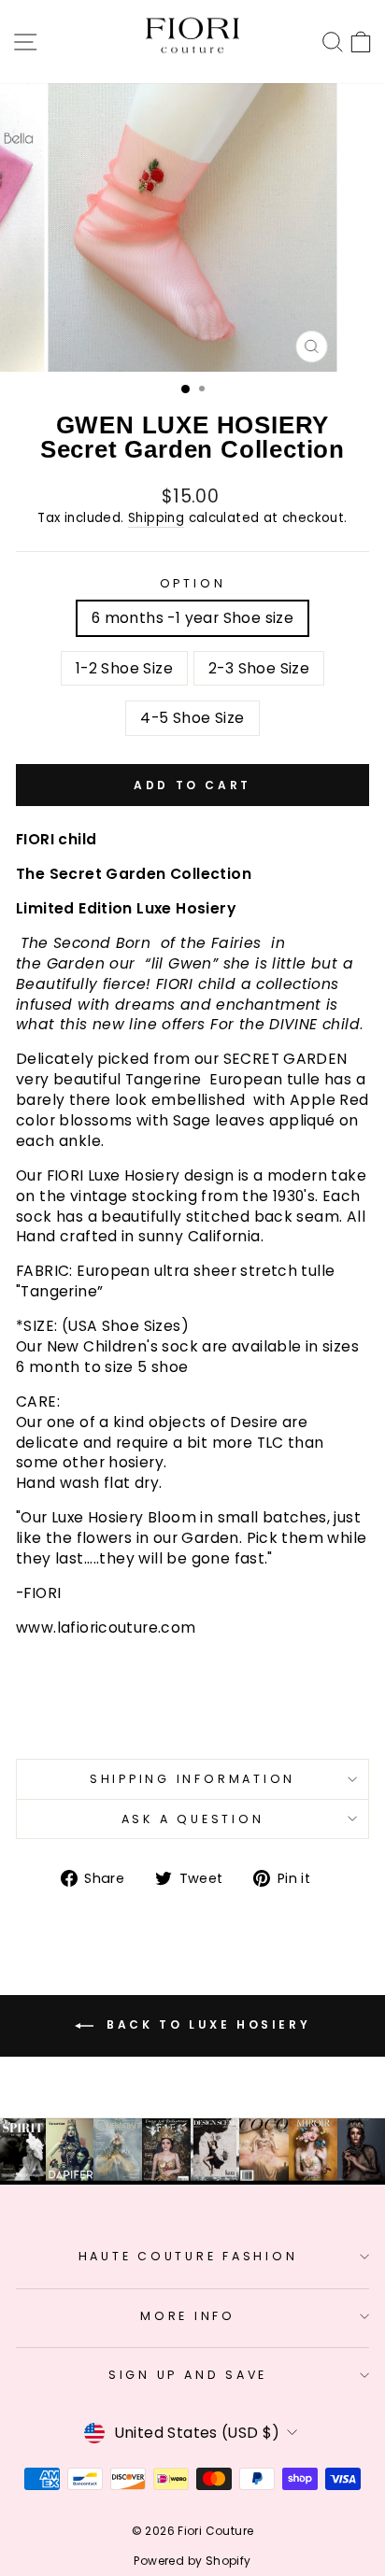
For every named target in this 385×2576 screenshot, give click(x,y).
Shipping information (192, 1779)
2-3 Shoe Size (259, 668)
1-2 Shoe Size (124, 668)
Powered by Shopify (192, 2561)
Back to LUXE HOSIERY (206, 2024)
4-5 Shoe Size (192, 718)
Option (193, 583)
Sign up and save (188, 2375)
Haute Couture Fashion (188, 2256)
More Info (188, 2316)
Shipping (156, 518)
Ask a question (193, 1819)
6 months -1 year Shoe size (192, 618)
